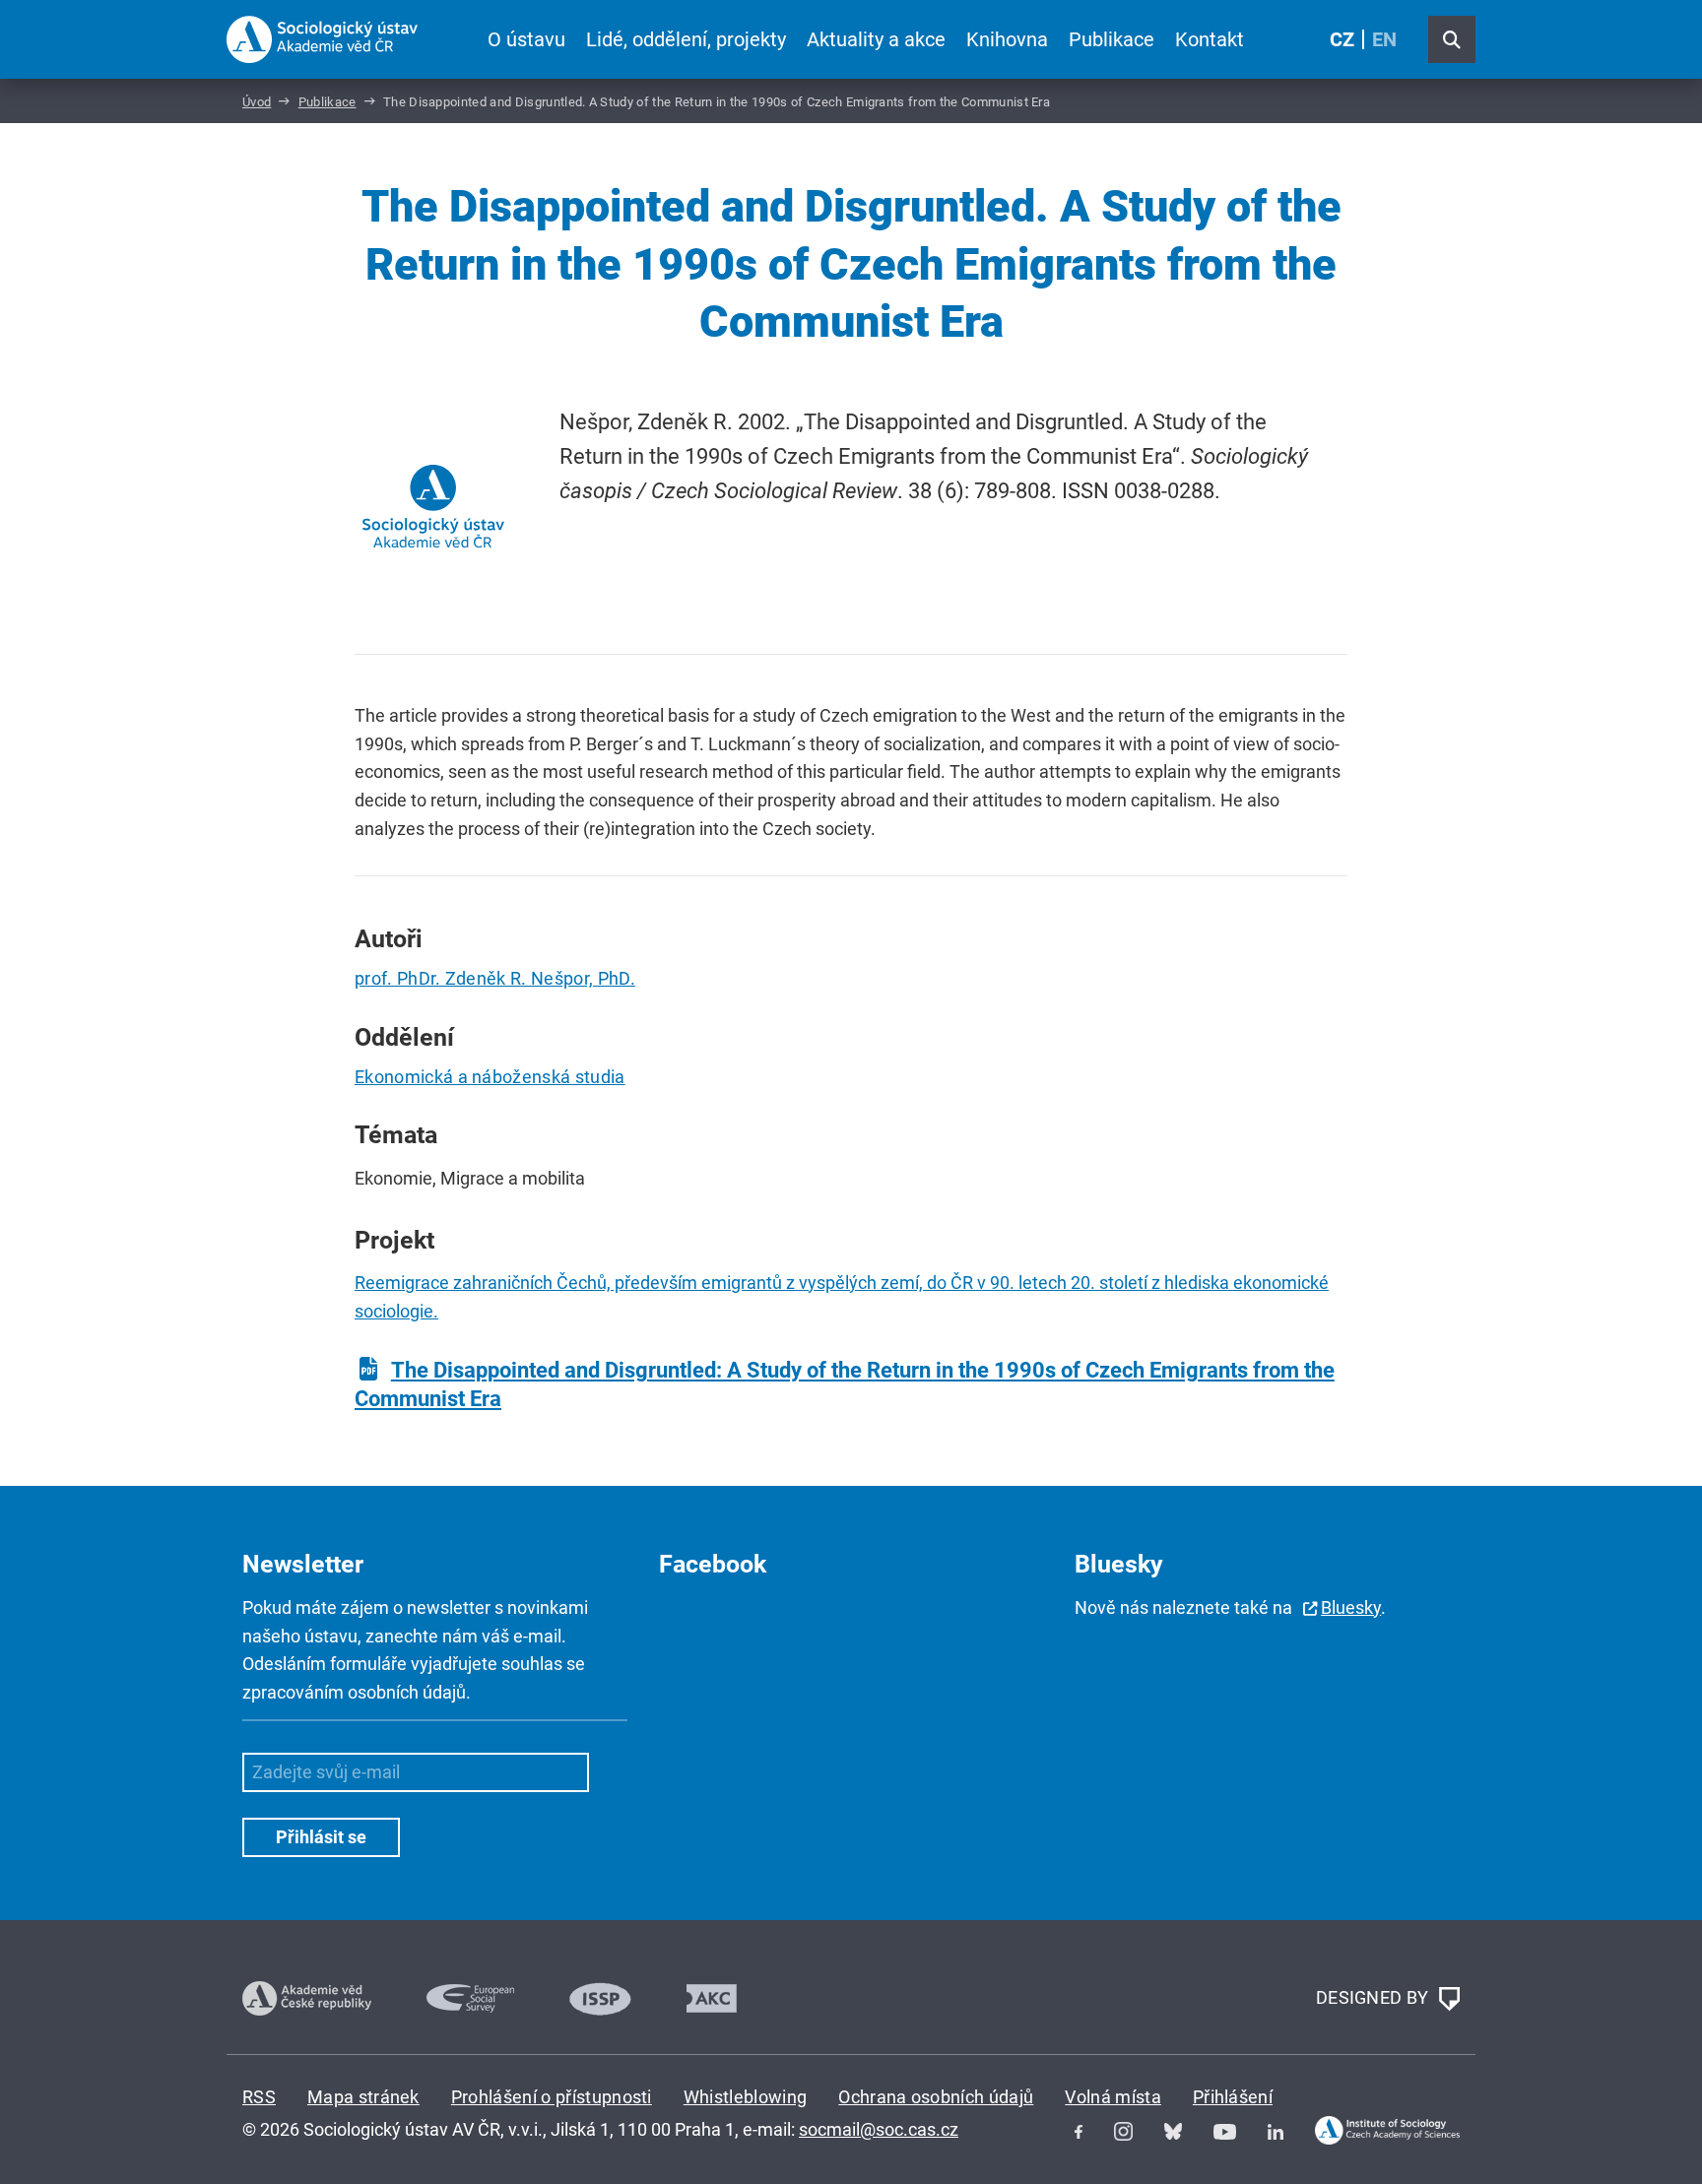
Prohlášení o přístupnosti (552, 2097)
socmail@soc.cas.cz (879, 2129)
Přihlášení (1233, 2097)
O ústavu (526, 39)
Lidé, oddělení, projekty (686, 39)
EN (1384, 39)
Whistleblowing (745, 2097)
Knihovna (1007, 39)
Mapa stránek (363, 2097)
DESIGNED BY (1375, 1997)
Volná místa (1113, 2097)
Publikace (1112, 39)
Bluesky (1351, 1607)
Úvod (257, 102)
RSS (259, 2097)
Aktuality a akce (876, 39)
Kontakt (1210, 39)
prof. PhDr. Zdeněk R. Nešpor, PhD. (495, 978)
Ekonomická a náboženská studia (490, 1077)
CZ (1342, 39)
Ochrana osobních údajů (936, 2097)
